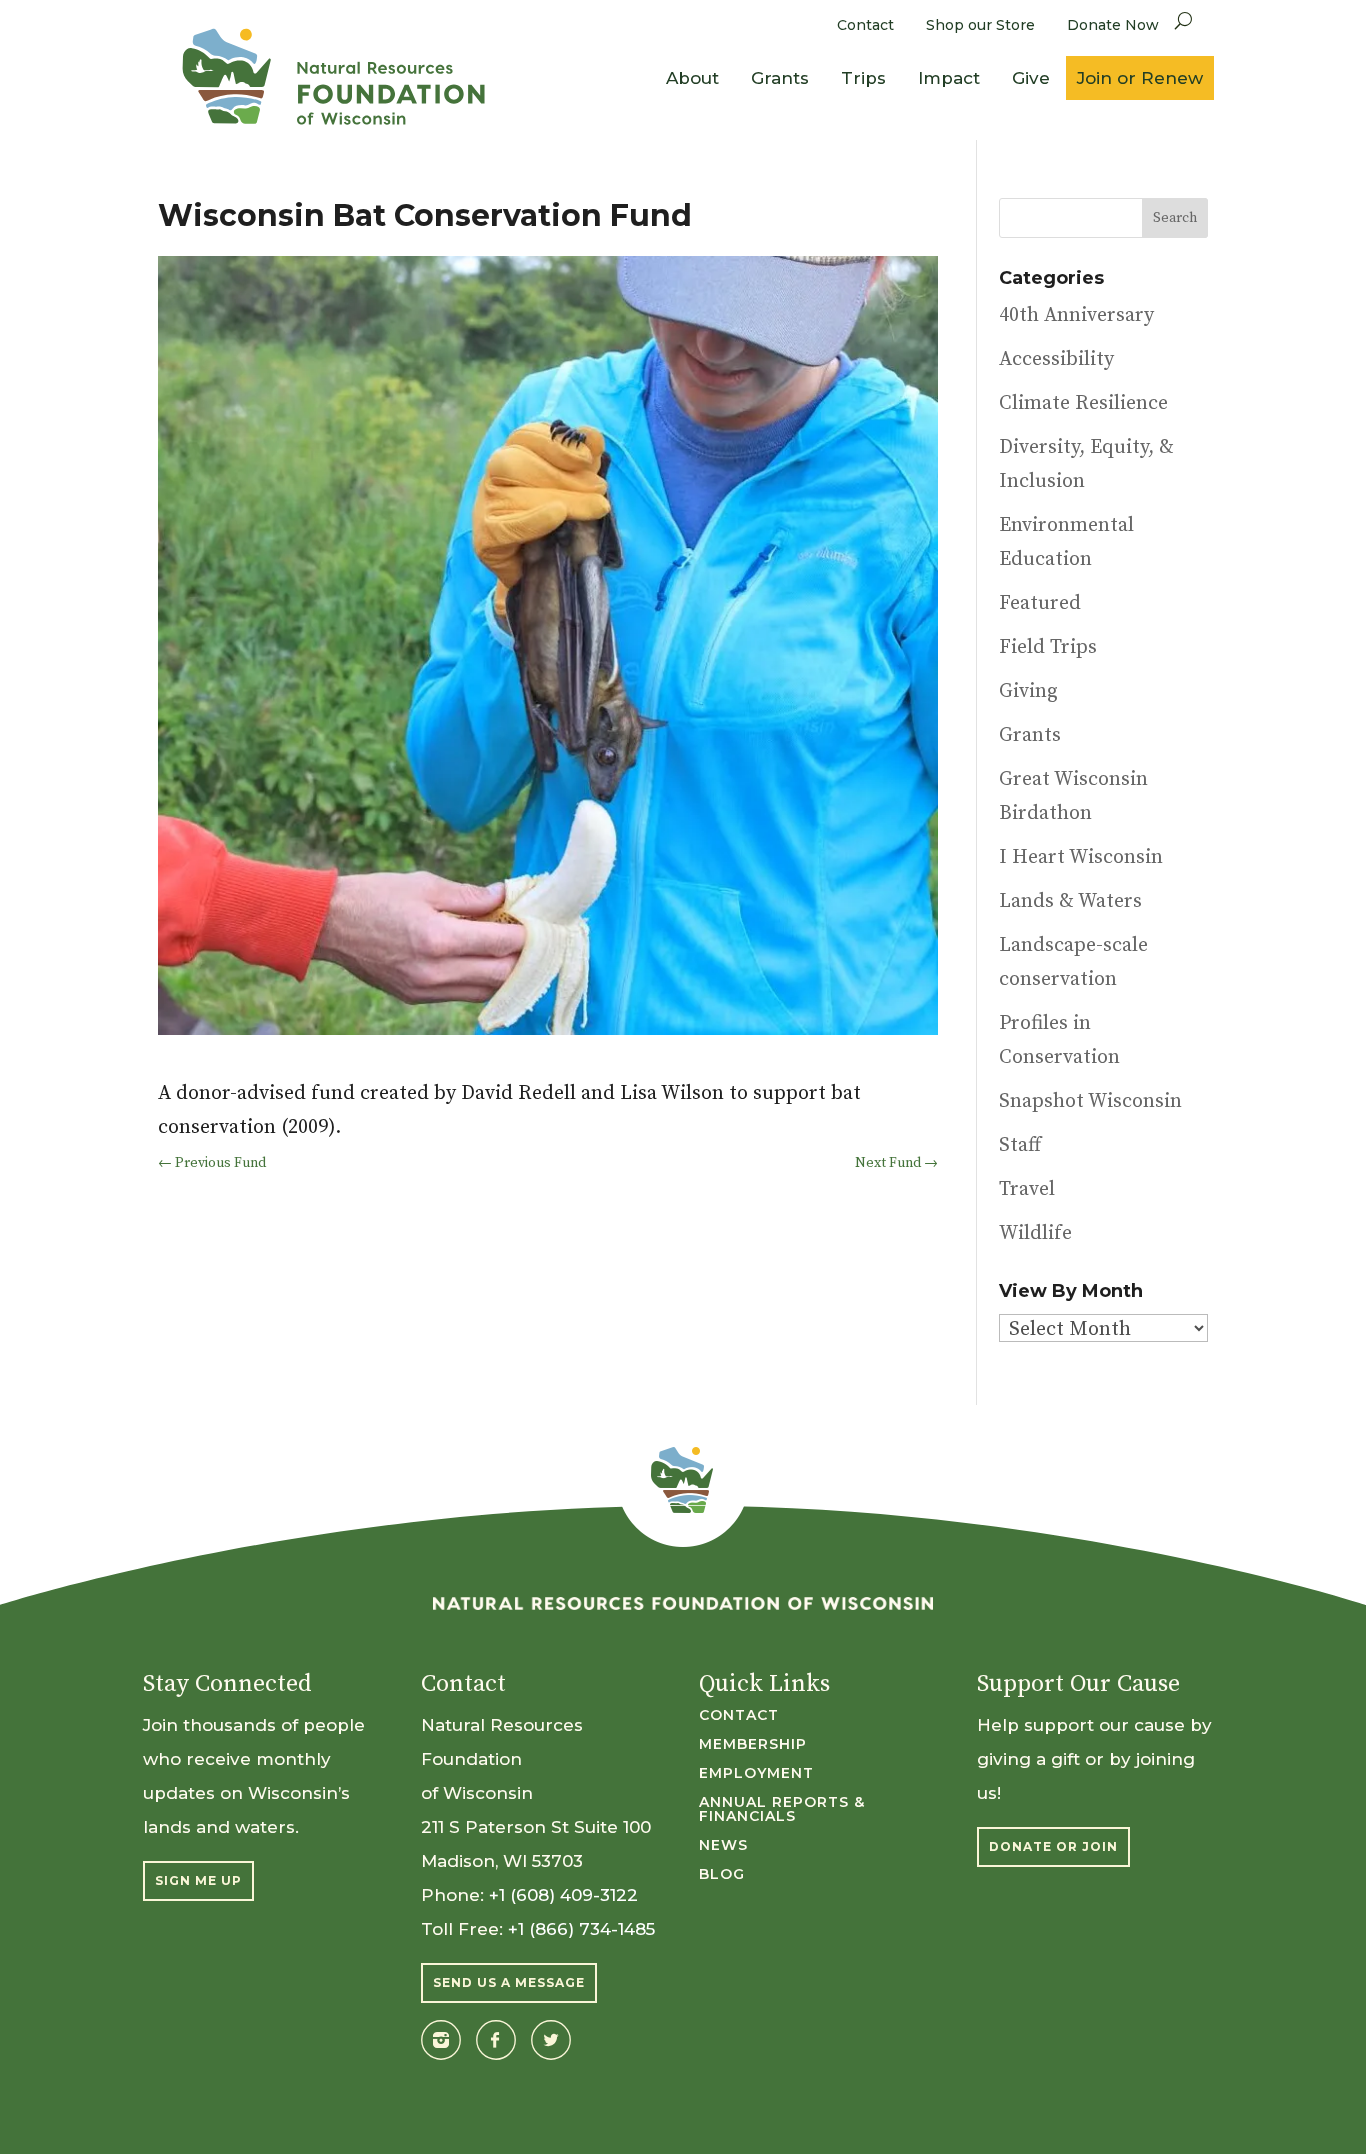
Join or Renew (1140, 78)
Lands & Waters (1070, 901)
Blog (722, 1875)
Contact (865, 25)
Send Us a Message (509, 1982)
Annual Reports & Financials (782, 1810)
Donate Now (1113, 25)
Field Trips (1048, 647)
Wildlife (1035, 1233)
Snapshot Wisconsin (1090, 1101)
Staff (1020, 1145)
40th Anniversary (1076, 315)
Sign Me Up (198, 1880)
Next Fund (896, 1163)
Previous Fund (212, 1163)
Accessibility (1056, 359)
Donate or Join (1053, 1846)
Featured (1040, 603)
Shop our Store (980, 25)
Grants (780, 78)
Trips (863, 78)
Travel (1027, 1189)
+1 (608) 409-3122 (563, 1895)
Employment (756, 1774)
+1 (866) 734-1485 (581, 1929)
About (692, 78)
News (723, 1846)
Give (1031, 78)
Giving (1028, 691)
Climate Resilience (1083, 403)
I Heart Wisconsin (1081, 857)
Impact (949, 78)
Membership (753, 1745)
